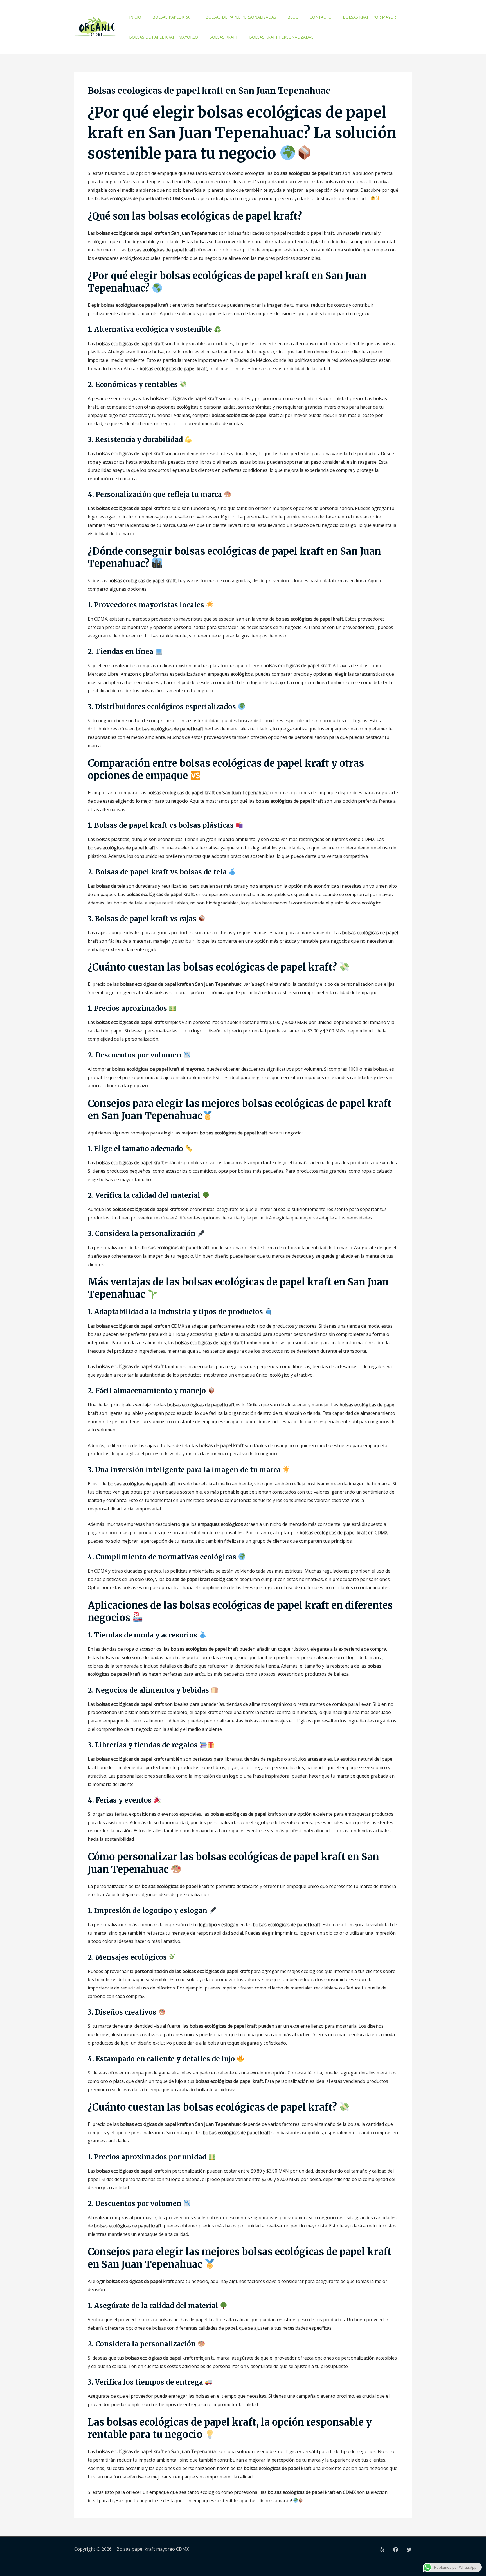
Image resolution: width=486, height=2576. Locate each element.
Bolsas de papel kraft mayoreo (164, 37)
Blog (293, 17)
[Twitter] (409, 2550)
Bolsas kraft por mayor (369, 17)
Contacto (321, 17)
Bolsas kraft (224, 37)
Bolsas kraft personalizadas (281, 37)
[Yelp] (382, 2550)
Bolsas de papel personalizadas (241, 17)
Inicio (135, 17)
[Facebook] (396, 2550)
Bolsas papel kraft (173, 17)
